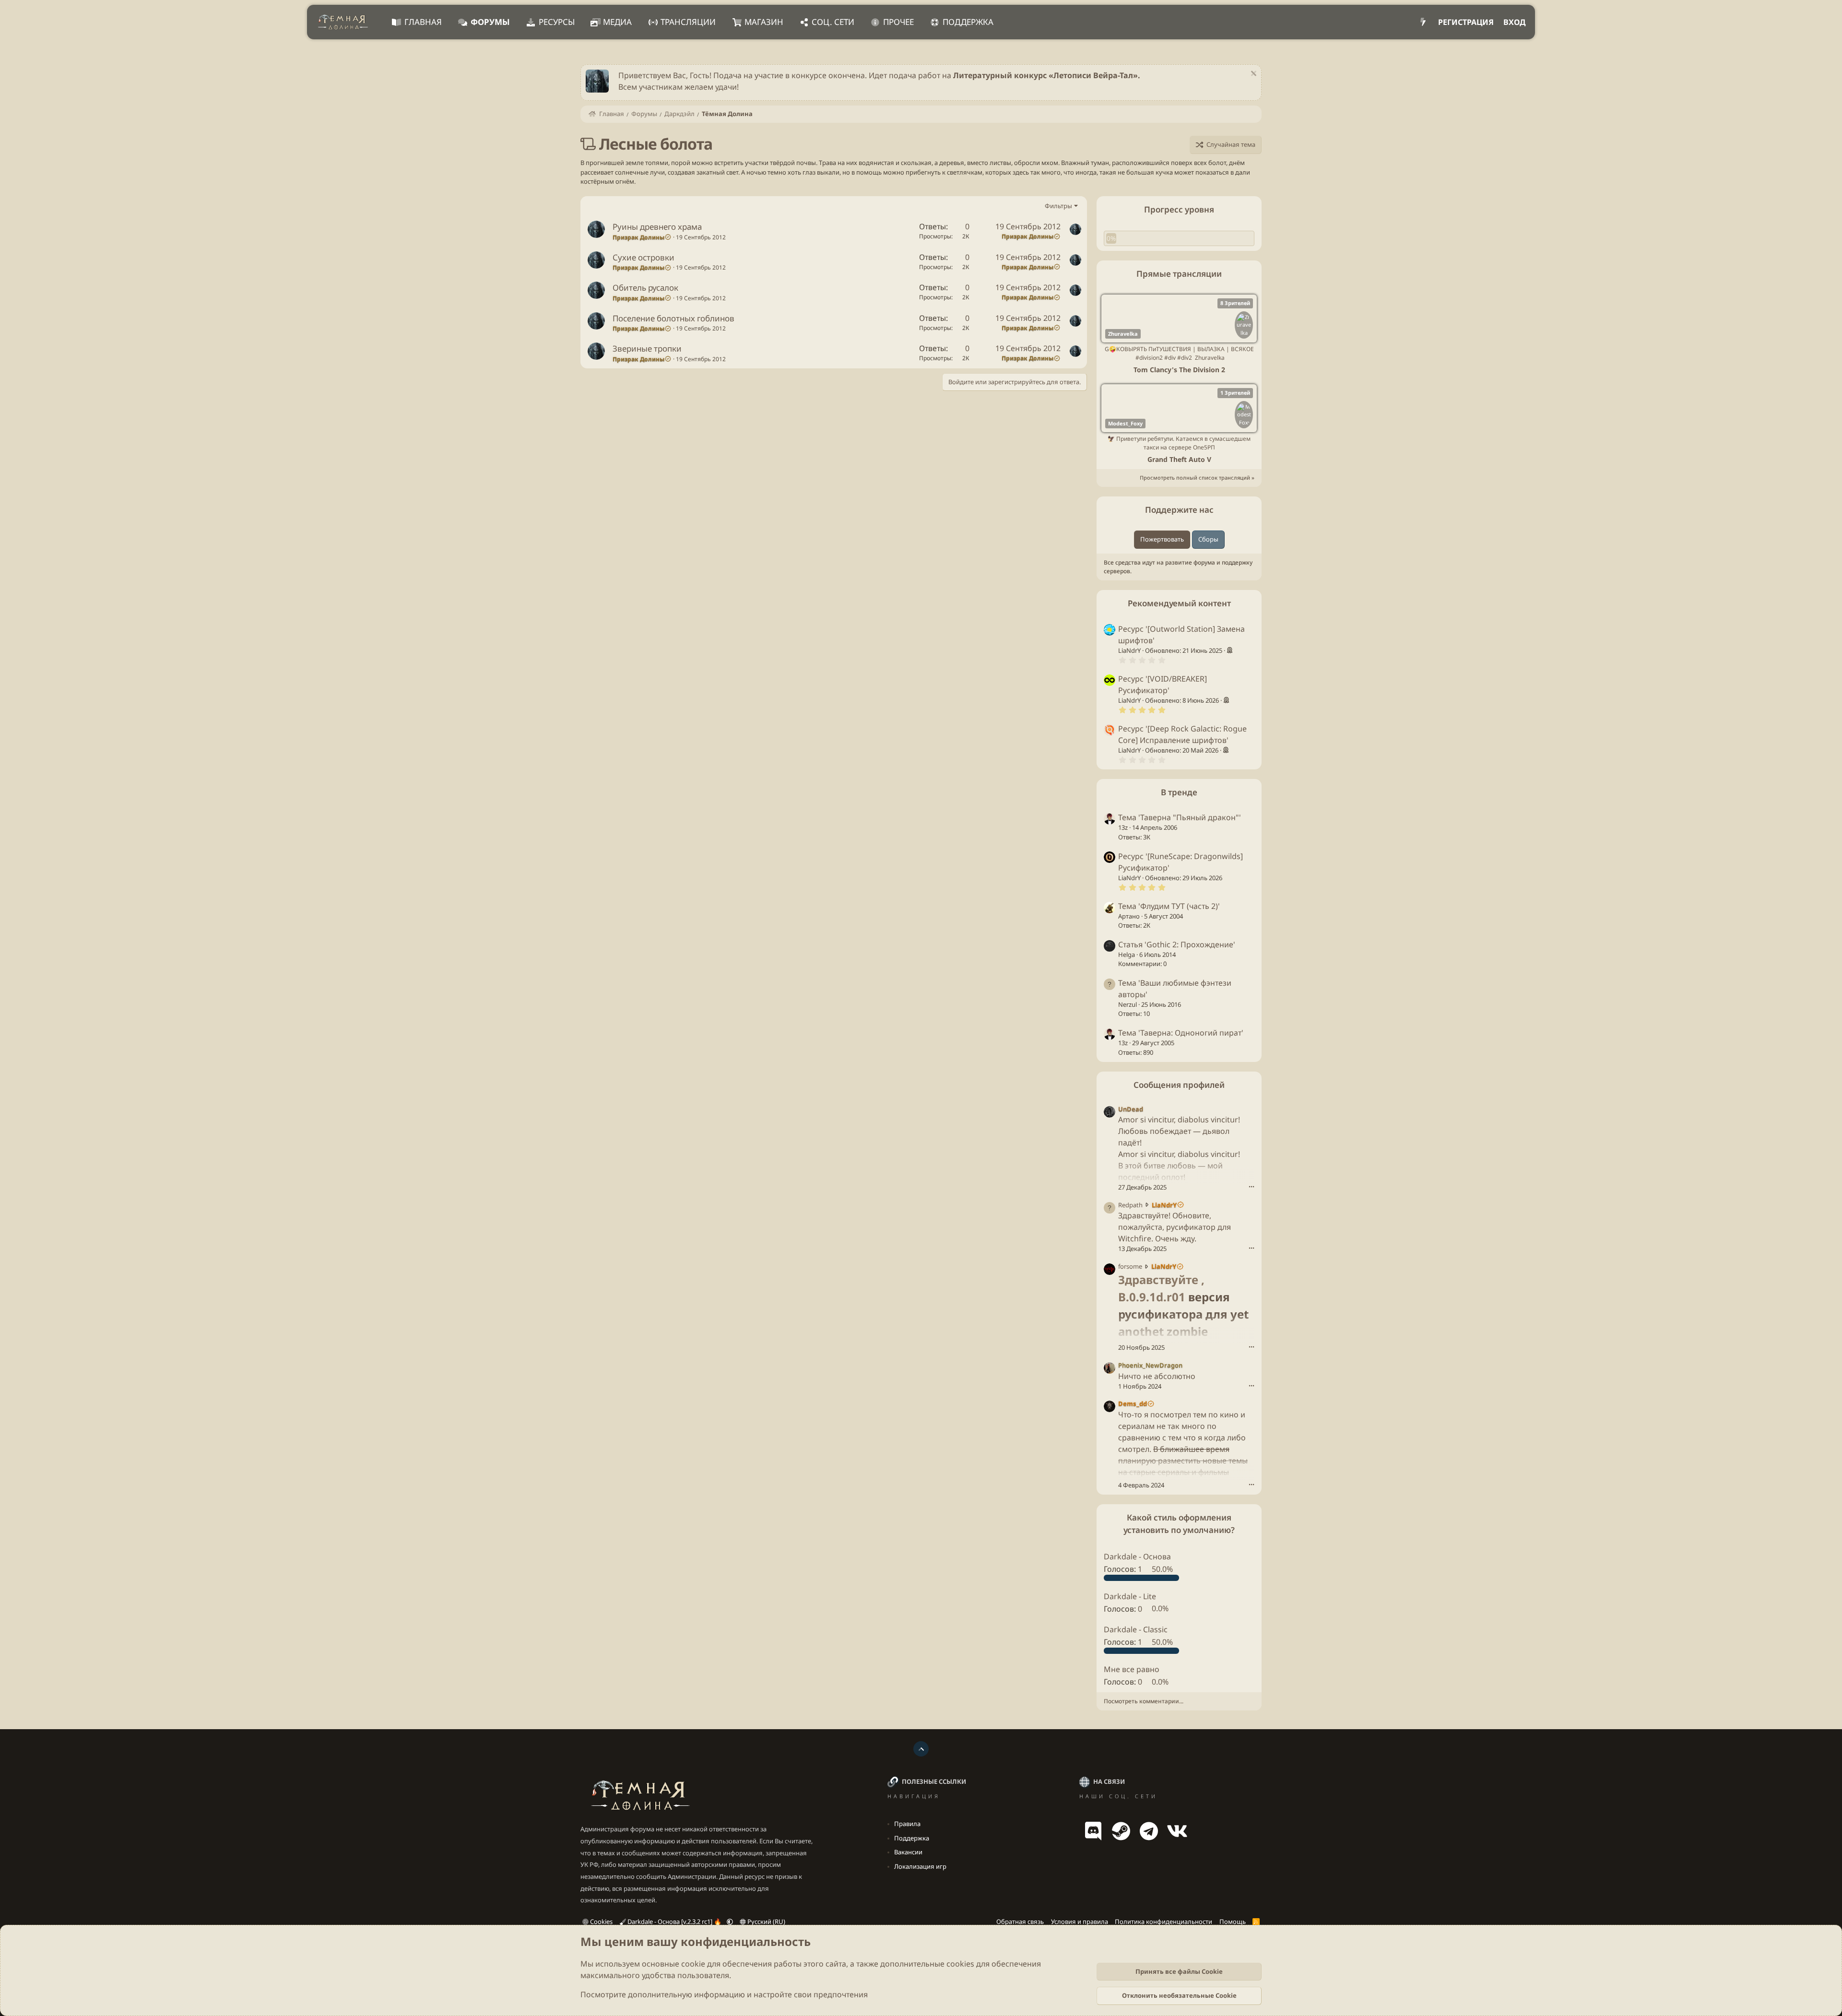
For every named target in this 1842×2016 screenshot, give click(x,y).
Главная (423, 22)
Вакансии (908, 1852)
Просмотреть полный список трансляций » (1197, 477)
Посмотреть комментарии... (1144, 1701)
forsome (1130, 1266)
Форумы (490, 22)
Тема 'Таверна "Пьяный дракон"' (1180, 817)
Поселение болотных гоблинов (673, 318)
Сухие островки (644, 257)
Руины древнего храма (657, 227)
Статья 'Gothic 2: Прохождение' (1177, 944)
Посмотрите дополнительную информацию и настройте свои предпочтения (724, 1994)
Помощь (1233, 1922)
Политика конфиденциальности (1163, 1922)
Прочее (898, 22)
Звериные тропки (647, 348)
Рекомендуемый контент (1179, 603)
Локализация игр (920, 1866)
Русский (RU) (766, 1922)
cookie (693, 1964)
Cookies (601, 1922)
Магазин (764, 22)
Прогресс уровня (1179, 209)
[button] (730, 1922)
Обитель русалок (645, 288)
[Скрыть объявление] (1252, 75)
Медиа (617, 22)
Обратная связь (1020, 1922)
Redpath (1130, 1204)
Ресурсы (557, 22)
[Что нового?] (1423, 22)
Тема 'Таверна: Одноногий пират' (1181, 1033)
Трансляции (688, 22)
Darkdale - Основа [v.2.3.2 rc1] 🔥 (674, 1922)
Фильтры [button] (1058, 206)
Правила (907, 1824)
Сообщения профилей (1179, 1085)
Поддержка (968, 22)
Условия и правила (1080, 1922)
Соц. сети (833, 22)
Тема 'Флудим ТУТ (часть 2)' (1169, 906)
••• (1252, 1186)
